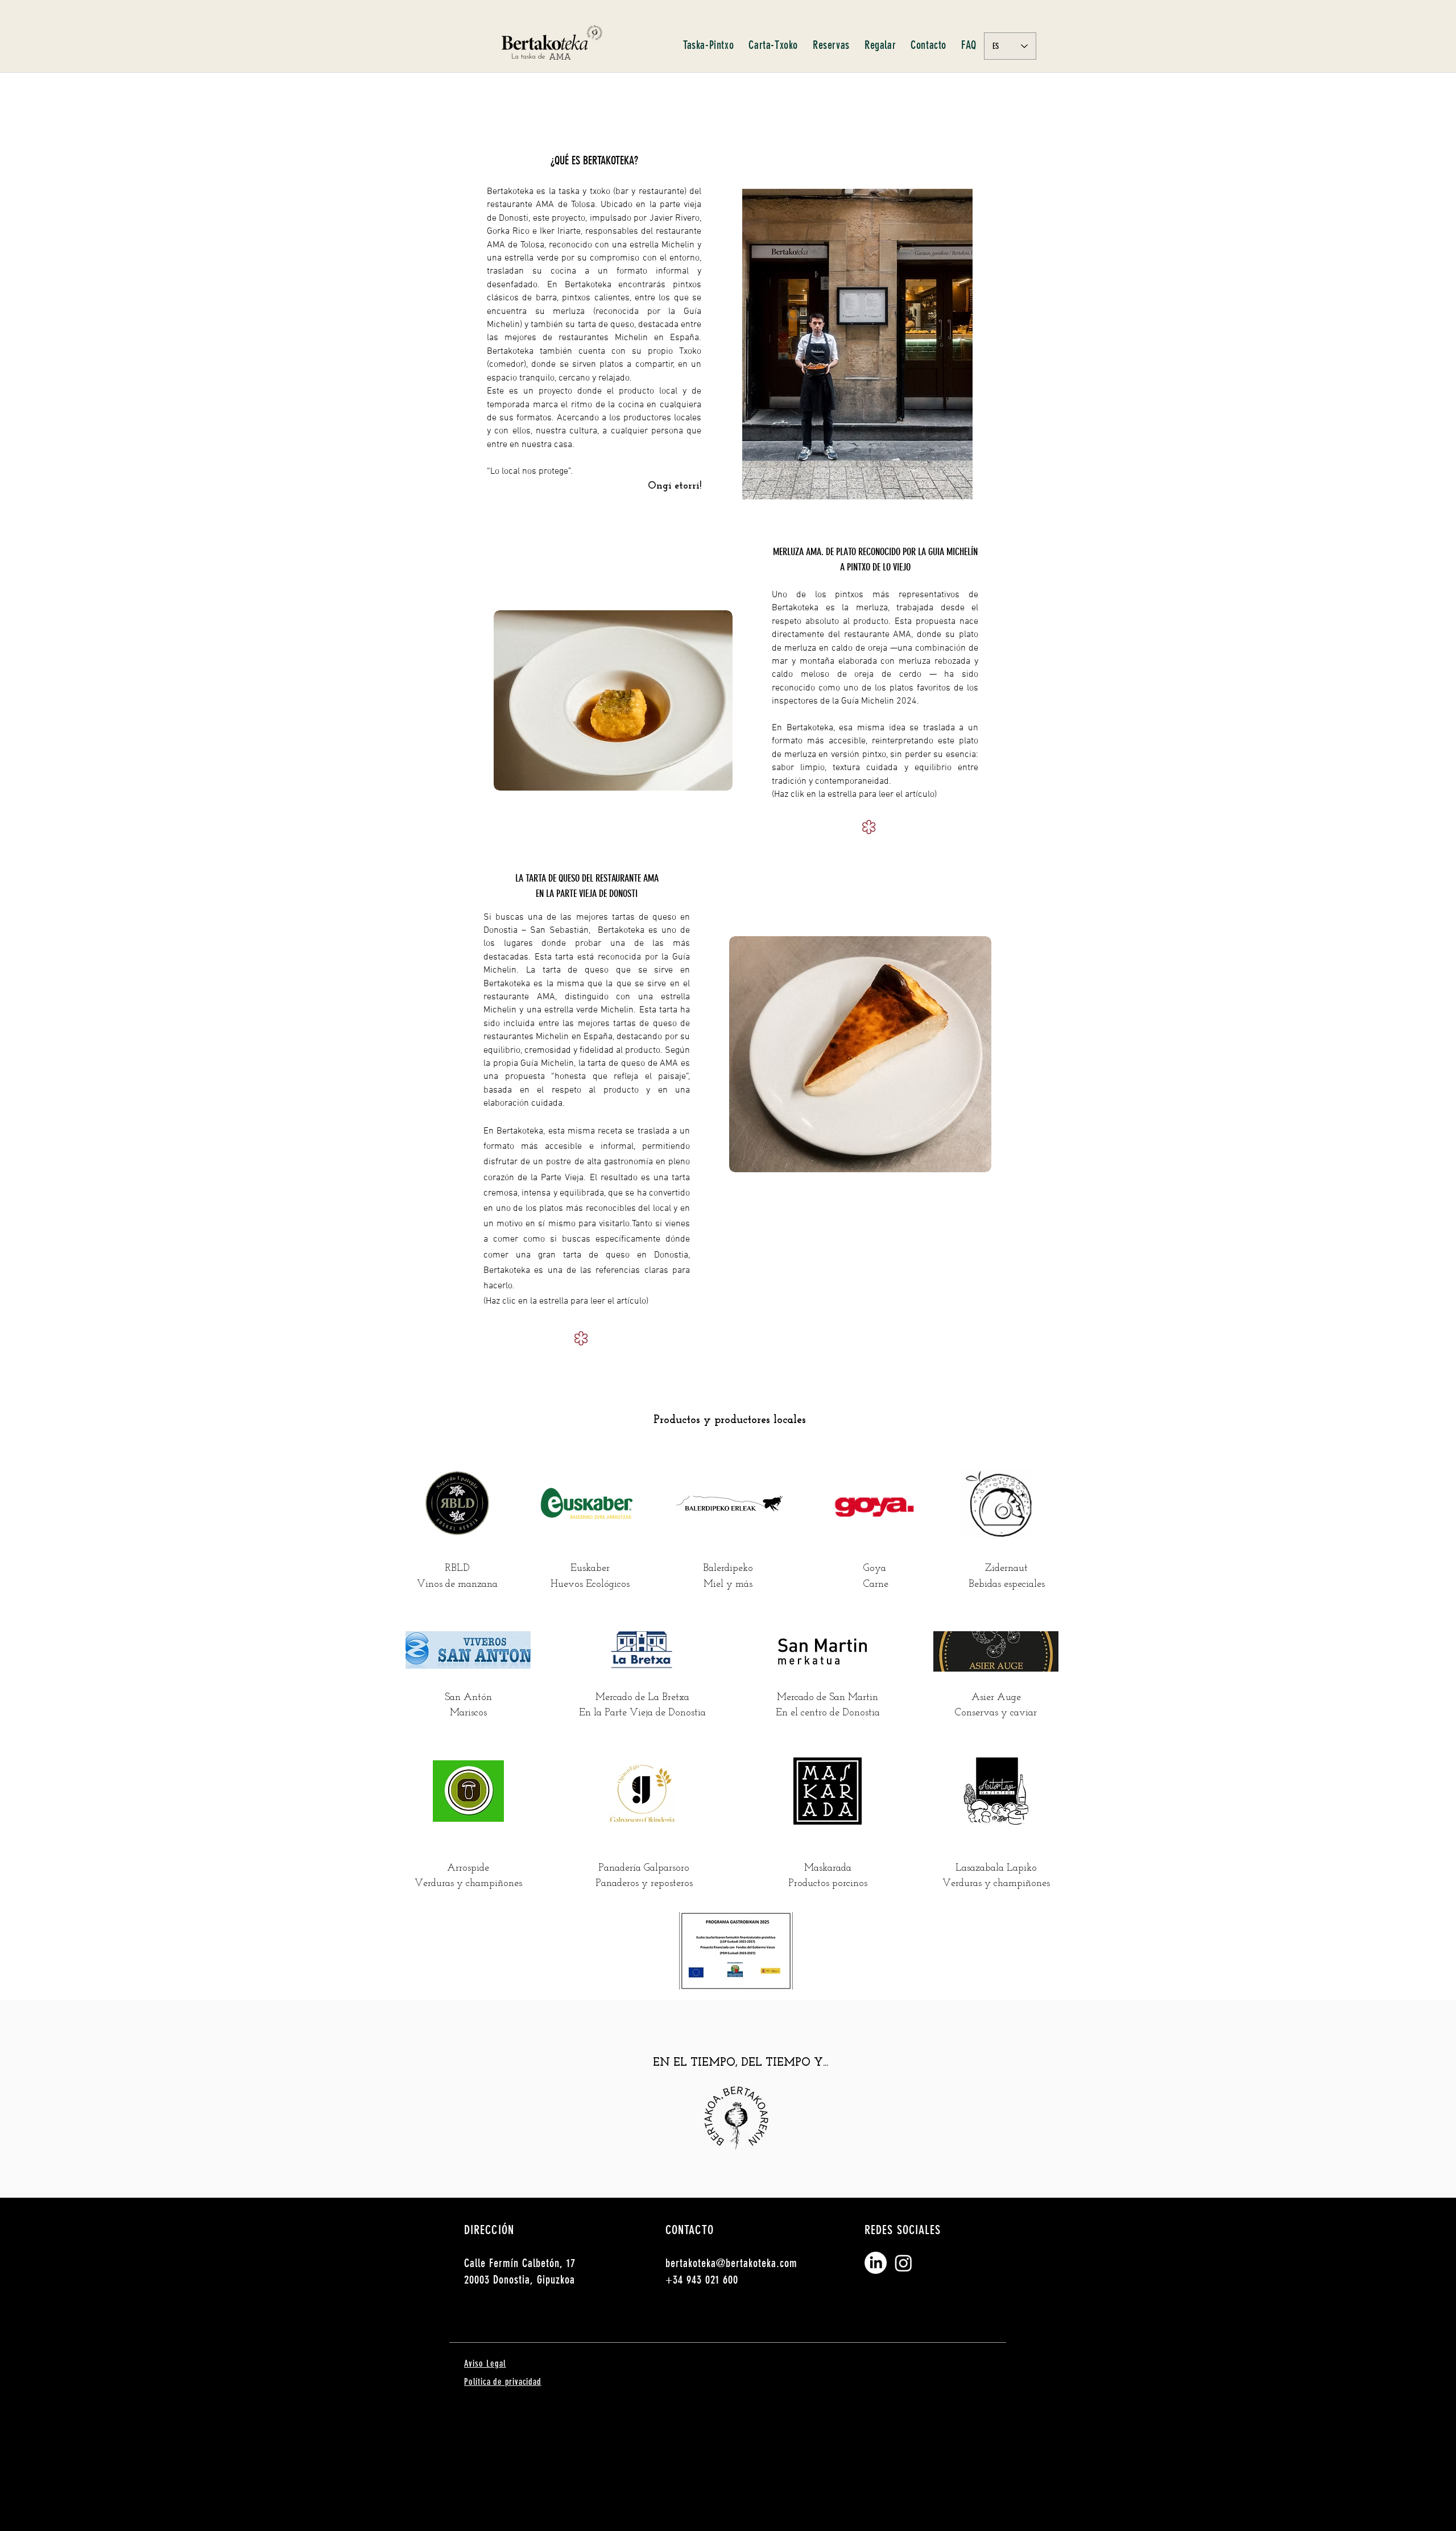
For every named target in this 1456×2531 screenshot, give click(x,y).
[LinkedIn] (876, 2263)
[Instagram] (903, 2263)
